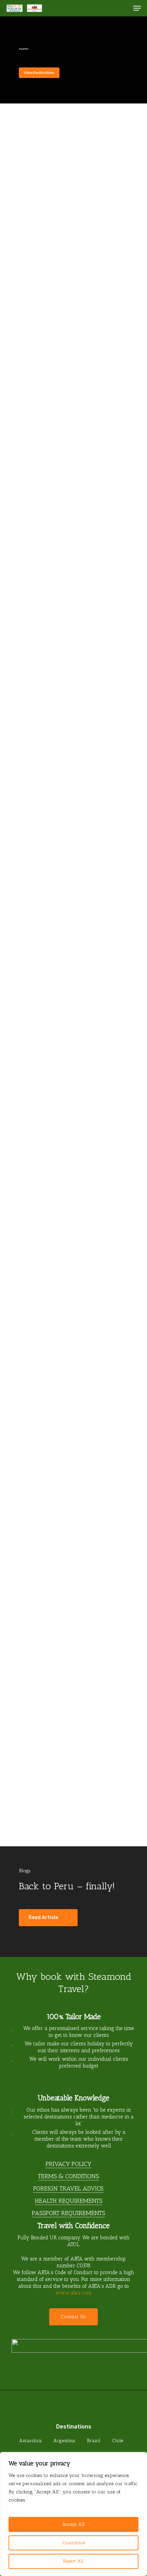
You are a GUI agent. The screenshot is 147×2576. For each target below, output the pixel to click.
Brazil (94, 2441)
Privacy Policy (68, 2164)
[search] (123, 8)
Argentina (64, 2441)
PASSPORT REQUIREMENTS (68, 2213)
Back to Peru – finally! (67, 1886)
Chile (118, 2441)
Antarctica (30, 2441)
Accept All (73, 2524)
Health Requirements (69, 2201)
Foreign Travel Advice (68, 2188)
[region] (73, 2514)
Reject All (73, 2561)
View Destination (39, 73)
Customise (74, 2543)
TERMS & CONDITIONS (68, 2176)
